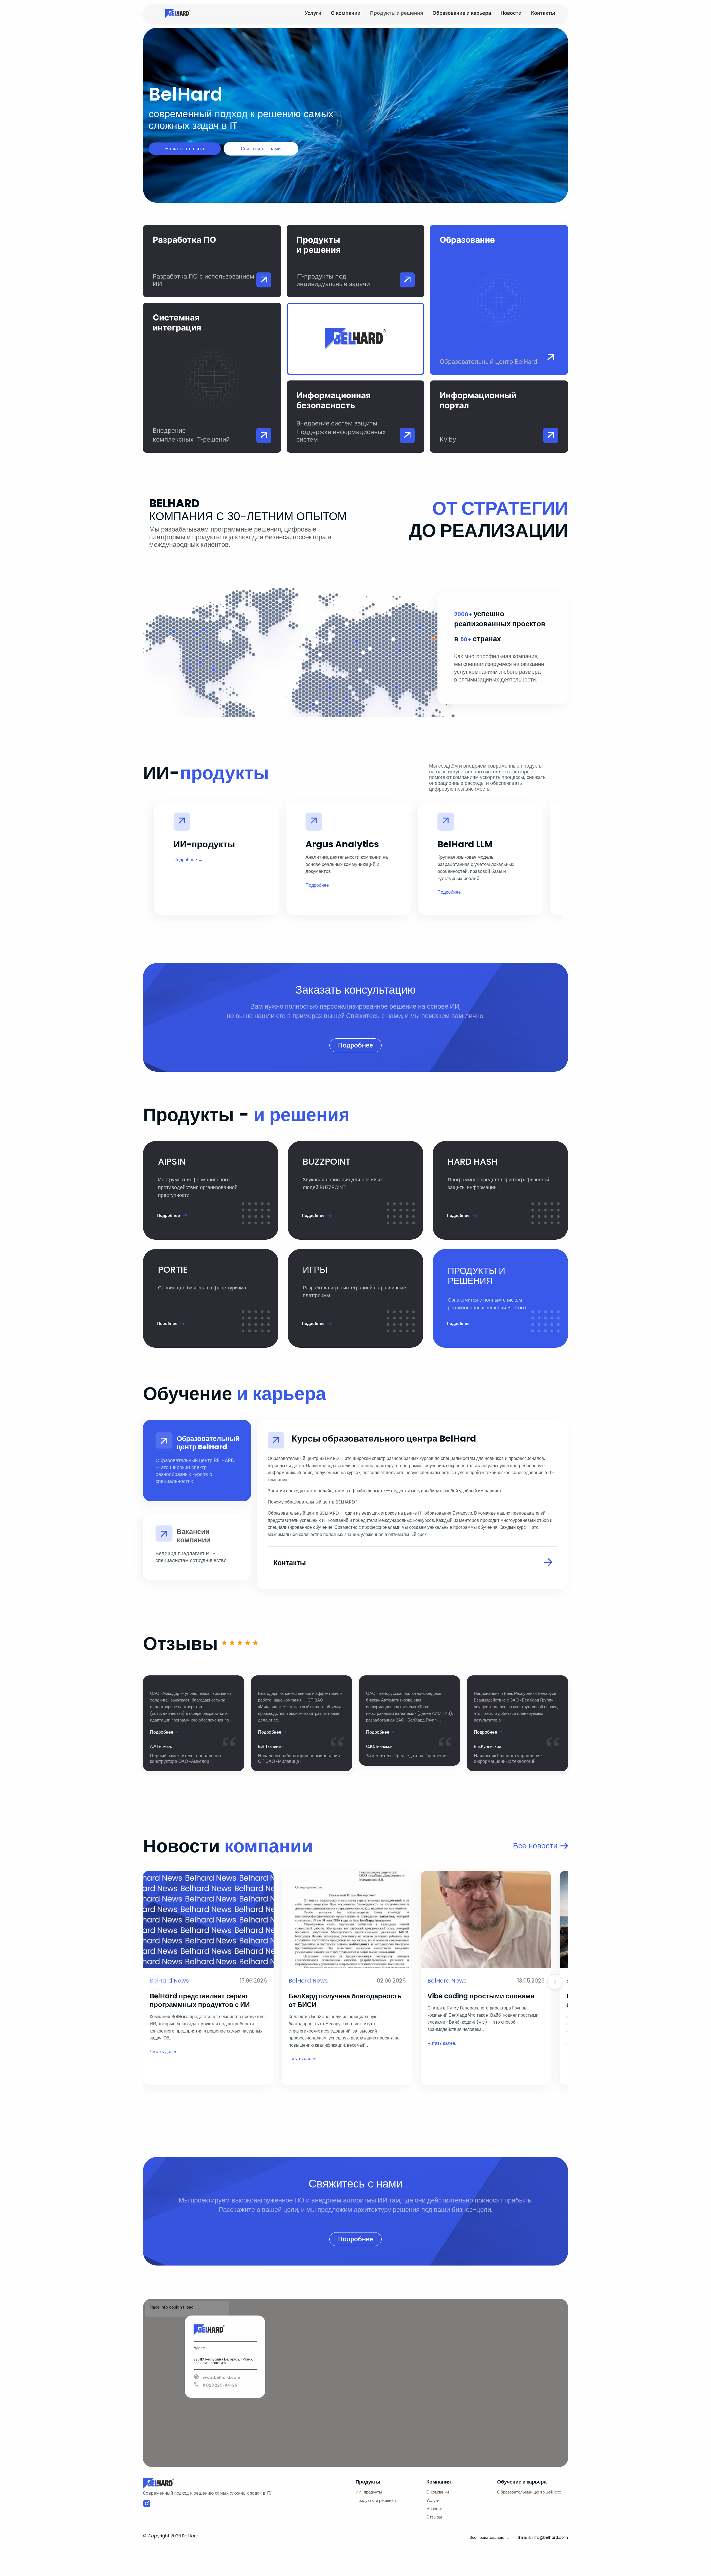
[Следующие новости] (555, 1982)
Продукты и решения (396, 13)
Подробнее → (188, 860)
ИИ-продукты (369, 2492)
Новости (511, 13)
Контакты (543, 13)
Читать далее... (165, 2052)
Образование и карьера (462, 13)
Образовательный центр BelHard (529, 2492)
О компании (346, 13)
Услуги (313, 13)
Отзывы (434, 2517)
